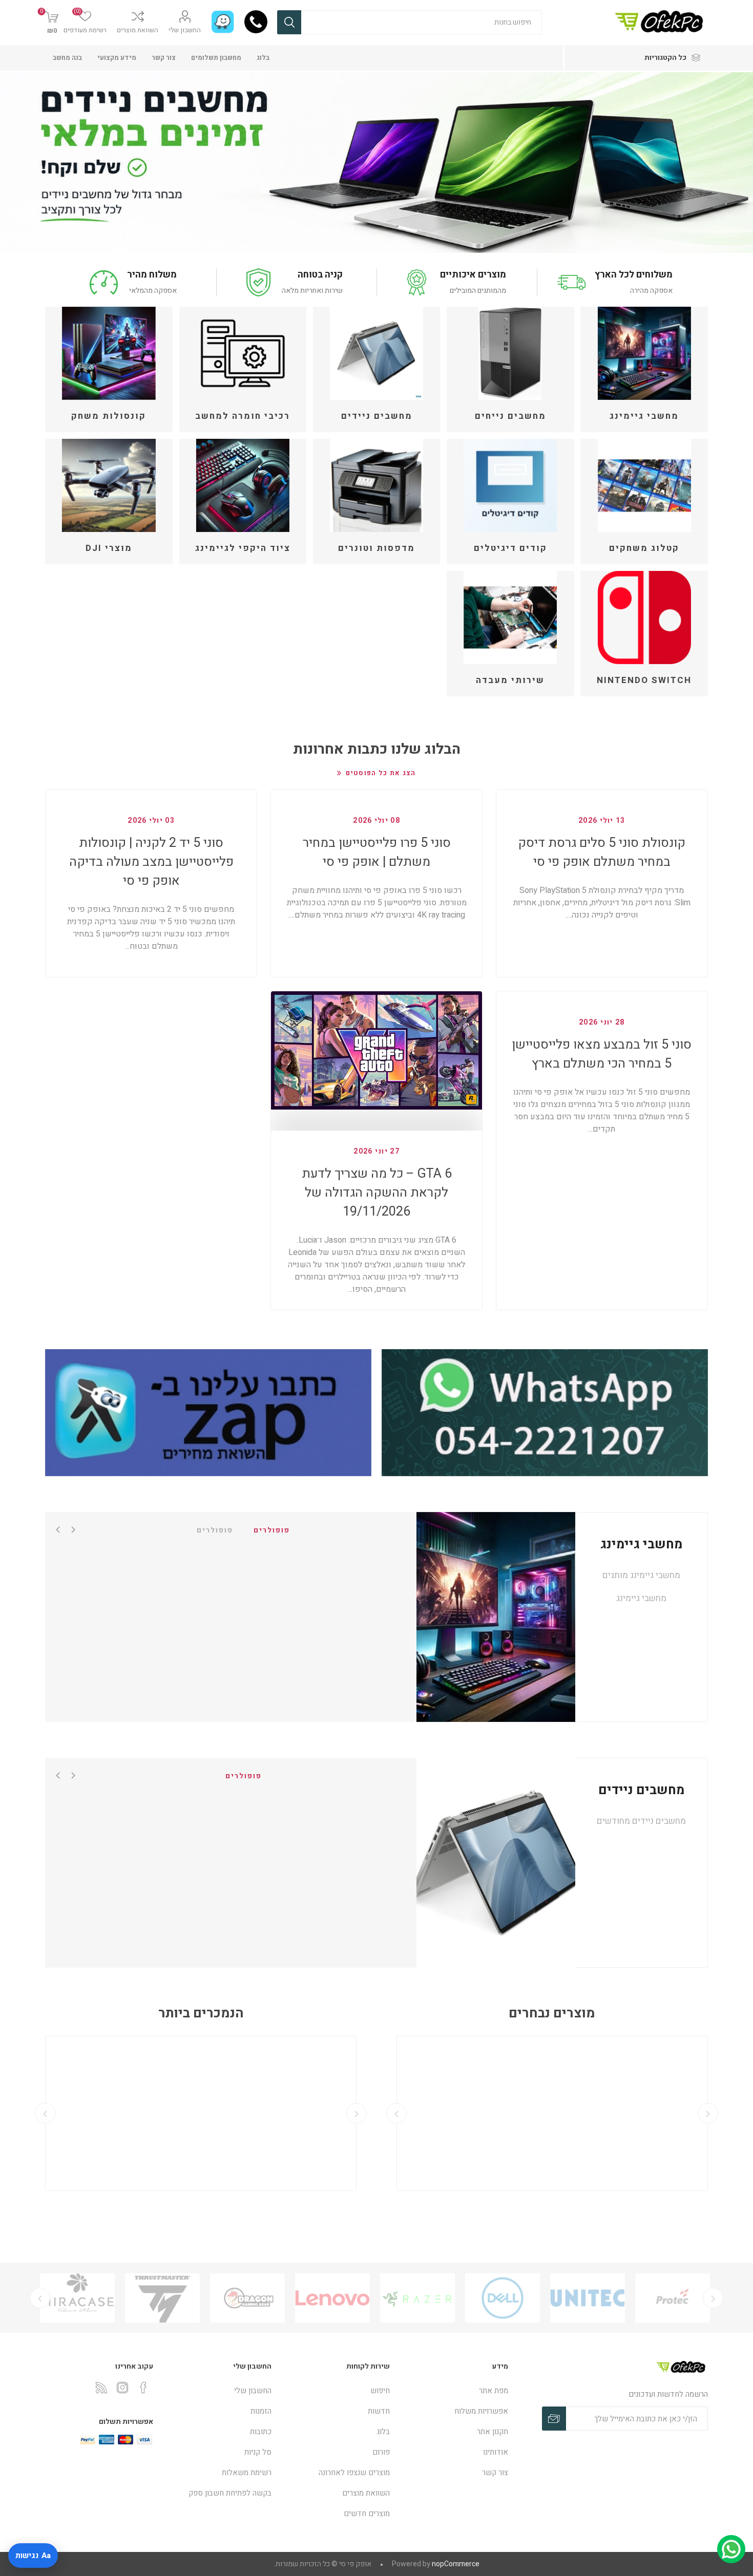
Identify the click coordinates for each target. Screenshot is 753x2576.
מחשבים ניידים (377, 416)
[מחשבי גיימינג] (496, 1617)
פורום (381, 2452)
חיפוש (289, 22)
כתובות (261, 2432)
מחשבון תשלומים (216, 58)
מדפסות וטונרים (376, 548)
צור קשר (164, 58)
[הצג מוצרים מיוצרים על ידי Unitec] (673, 2298)
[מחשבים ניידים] (496, 1863)
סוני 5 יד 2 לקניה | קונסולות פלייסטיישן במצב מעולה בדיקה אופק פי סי (151, 862)
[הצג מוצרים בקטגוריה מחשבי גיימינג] (644, 353)
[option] (673, 2298)
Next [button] (58, 1529)
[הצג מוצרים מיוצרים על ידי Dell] (588, 2298)
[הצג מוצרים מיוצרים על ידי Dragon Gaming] (332, 2298)
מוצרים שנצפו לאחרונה (354, 2473)
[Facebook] (143, 2388)
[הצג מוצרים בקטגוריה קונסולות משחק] (109, 353)
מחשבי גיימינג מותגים (641, 1575)
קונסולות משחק (109, 416)
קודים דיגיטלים (510, 548)
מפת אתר (494, 2391)
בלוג (263, 58)
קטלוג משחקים (644, 548)
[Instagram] (122, 2388)
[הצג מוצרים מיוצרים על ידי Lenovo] (417, 2298)
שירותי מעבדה (510, 680)
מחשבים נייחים (510, 416)
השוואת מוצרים (138, 30)
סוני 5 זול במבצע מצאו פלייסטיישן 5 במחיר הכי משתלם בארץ (602, 1054)
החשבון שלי (185, 30)
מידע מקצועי (117, 58)
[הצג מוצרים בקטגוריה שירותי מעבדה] (510, 618)
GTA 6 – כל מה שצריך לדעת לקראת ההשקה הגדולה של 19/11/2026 (377, 1193)
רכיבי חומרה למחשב (243, 416)
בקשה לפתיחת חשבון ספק (230, 2493)
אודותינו (496, 2452)
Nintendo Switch (644, 680)
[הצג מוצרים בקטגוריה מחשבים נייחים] (510, 353)
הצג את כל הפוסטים (381, 773)
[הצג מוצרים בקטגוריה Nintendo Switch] (644, 618)
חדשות (379, 2411)
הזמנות (261, 2411)
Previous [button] (73, 1529)
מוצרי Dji (109, 548)
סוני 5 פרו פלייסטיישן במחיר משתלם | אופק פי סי (377, 853)
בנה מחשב (67, 58)
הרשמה (554, 2419)
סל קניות (258, 2452)
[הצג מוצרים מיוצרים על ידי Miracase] (162, 2298)
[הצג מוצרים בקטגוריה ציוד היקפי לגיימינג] (243, 485)
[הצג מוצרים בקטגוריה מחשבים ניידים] (376, 353)
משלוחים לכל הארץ (634, 275)
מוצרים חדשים (367, 2514)
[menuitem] (454, 2391)
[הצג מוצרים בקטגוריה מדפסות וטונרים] (376, 485)
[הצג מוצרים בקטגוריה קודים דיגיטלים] (510, 485)
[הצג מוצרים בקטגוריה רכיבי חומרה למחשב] (243, 353)
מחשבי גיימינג (644, 416)
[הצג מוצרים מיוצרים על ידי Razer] (503, 2298)
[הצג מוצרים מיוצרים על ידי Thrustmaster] (247, 2298)
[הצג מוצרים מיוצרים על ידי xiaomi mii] (77, 2298)
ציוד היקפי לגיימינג (243, 548)
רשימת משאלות (247, 2473)
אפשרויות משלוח (481, 2411)
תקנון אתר (493, 2432)
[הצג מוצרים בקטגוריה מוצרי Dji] (109, 485)
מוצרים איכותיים (473, 275)
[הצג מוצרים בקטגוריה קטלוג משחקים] (644, 485)
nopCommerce (456, 2564)
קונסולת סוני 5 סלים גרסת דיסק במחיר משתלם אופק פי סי (602, 853)
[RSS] (101, 2388)
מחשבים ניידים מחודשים (641, 1821)
